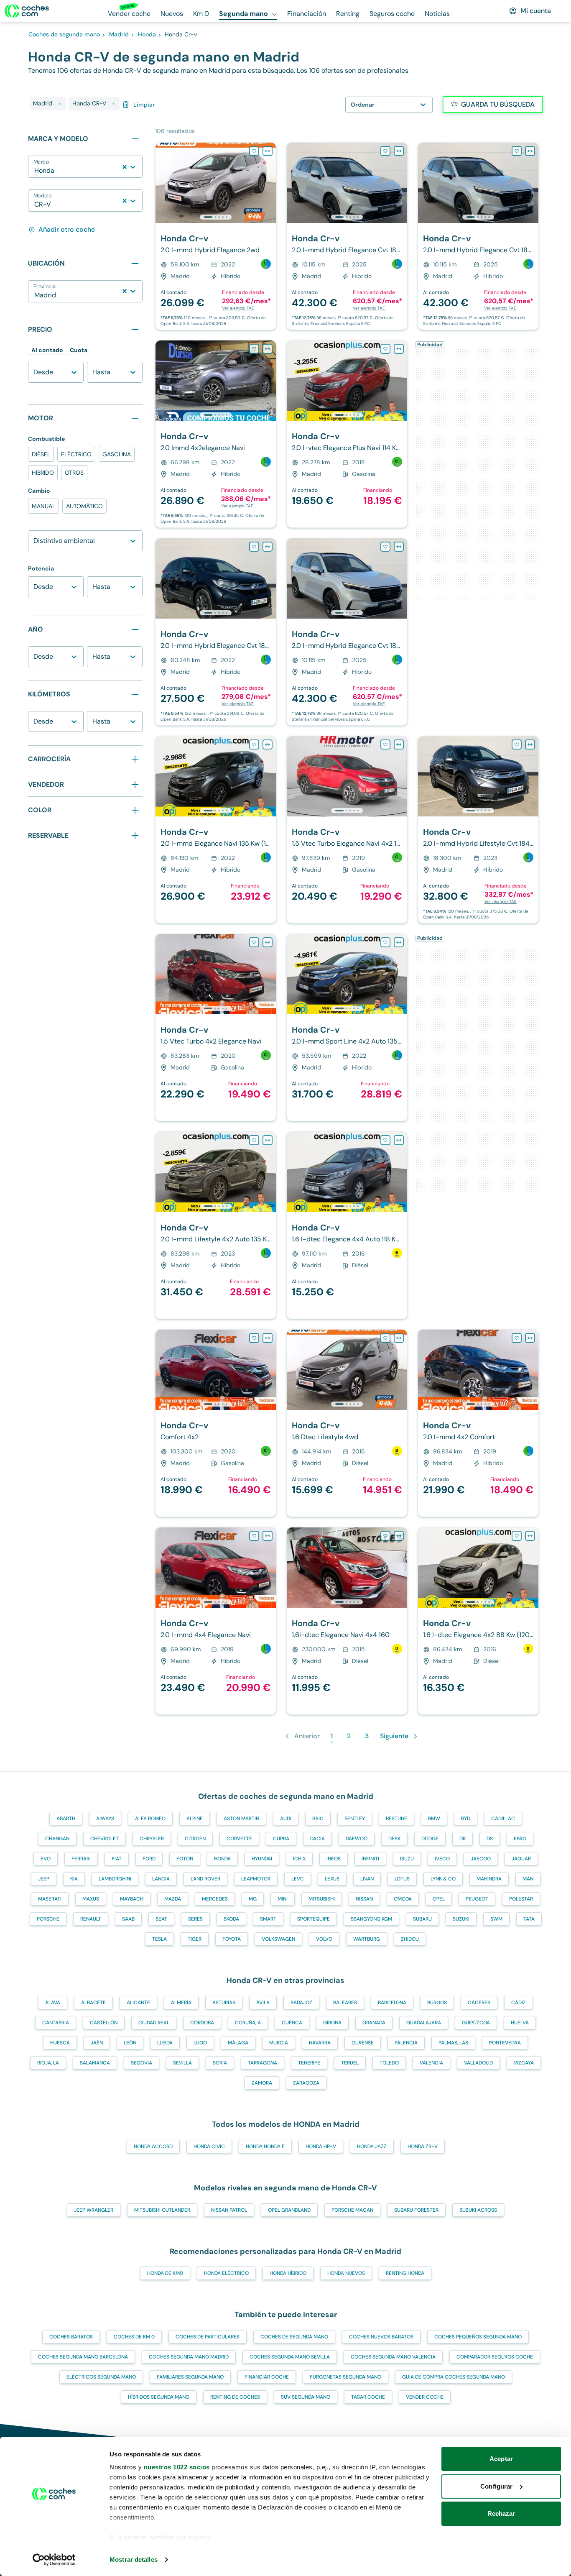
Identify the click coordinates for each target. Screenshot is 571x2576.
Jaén (97, 2043)
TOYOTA (232, 1939)
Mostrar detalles (134, 2559)
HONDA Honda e (265, 2146)
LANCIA (161, 1879)
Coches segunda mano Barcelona (83, 2357)
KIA (74, 1879)
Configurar (496, 2486)
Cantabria (56, 2023)
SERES (195, 1919)
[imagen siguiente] (269, 183)
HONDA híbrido (288, 2273)
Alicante (138, 2003)
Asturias (224, 2003)
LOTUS (402, 1879)
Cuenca (292, 2023)
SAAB (128, 1919)
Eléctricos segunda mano (101, 2377)
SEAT (161, 1919)
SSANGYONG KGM (371, 1919)
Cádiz (519, 2003)
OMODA (403, 1899)
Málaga (238, 2043)
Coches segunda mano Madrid (189, 2357)
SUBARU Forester (416, 2210)
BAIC (318, 1819)
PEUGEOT (477, 1899)
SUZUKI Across (478, 2210)
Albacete (93, 2003)
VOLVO (324, 1939)
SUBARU (422, 1919)
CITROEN (195, 1839)
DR (463, 1839)
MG (253, 1899)
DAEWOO (357, 1839)
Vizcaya (524, 2063)
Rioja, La (48, 2063)
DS (490, 1839)
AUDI (286, 1819)
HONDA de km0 (165, 2273)
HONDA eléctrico (226, 2273)
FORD (149, 1859)
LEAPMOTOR (256, 1879)
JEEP (44, 1879)
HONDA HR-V (321, 2146)
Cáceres (479, 2003)
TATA (529, 1919)
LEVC (298, 1879)
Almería (181, 2003)
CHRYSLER (152, 1839)
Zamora (262, 2083)
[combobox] (35, 171)
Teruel (350, 2063)
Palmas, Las (453, 2043)
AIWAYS (105, 1819)
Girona (332, 2023)
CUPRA (281, 1839)
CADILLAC (503, 1819)
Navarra (320, 2043)
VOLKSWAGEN (278, 1939)
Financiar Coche (267, 2377)
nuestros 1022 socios (177, 2467)
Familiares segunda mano (190, 2377)
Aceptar (501, 2459)
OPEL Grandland (289, 2210)
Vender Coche (425, 2397)
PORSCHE (48, 1919)
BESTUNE (396, 1819)
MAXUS (91, 1899)
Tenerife (309, 2063)
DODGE (430, 1839)
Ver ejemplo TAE (238, 308)
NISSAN (364, 1899)
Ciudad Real (154, 2023)
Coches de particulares (208, 2337)
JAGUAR (521, 1859)
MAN (528, 1879)
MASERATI (50, 1899)
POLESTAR (521, 1899)
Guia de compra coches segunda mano (454, 2377)
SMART (268, 1919)
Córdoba (202, 2023)
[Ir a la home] (27, 11)
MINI (283, 1899)
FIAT (117, 1859)
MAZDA (173, 1899)
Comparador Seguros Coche (495, 2357)
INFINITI (370, 1859)
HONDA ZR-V (423, 2146)
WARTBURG (367, 1939)
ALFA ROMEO (150, 1819)
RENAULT (91, 1919)
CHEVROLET (105, 1839)
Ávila (263, 2003)
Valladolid (478, 2063)
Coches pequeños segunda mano (478, 2337)
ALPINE (195, 1819)
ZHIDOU (410, 1939)
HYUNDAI (262, 1859)
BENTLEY (355, 1819)
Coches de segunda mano (294, 2337)
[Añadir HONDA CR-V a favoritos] (254, 151)
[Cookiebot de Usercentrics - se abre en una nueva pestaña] (54, 2560)
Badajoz (301, 2003)
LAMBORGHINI (115, 1879)
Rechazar (501, 2513)
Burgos (437, 2003)
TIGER (195, 1939)
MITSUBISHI (322, 1899)
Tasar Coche (368, 2397)
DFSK (394, 1839)
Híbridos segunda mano (159, 2397)
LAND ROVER (205, 1879)
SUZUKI (461, 1919)
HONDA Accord (153, 2146)
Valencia (431, 2063)
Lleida (165, 2043)
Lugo (200, 2043)
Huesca (60, 2043)
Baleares (345, 2003)
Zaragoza (306, 2083)
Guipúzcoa (476, 2023)
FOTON (185, 1859)
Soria (220, 2063)
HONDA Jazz (372, 2146)
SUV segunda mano (306, 2397)
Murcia (279, 2043)
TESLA (159, 1939)
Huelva (520, 2023)
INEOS (334, 1859)
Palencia (406, 2043)
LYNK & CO (443, 1879)
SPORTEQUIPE (314, 1919)
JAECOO (481, 1859)
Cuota (79, 350)
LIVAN (367, 1879)
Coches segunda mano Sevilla (290, 2357)
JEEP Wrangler (94, 2210)
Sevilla (182, 2063)
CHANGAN (57, 1839)
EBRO (520, 1839)
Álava (53, 2003)
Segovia (141, 2063)
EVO (46, 1859)
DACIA (317, 1839)
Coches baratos (71, 2337)
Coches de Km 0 (134, 2337)
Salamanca (95, 2063)
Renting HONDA (405, 2273)
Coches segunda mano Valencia (393, 2357)
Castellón (104, 2023)
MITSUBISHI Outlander (162, 2210)
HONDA (222, 1859)
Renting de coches (235, 2397)
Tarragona (263, 2063)
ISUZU (407, 1859)
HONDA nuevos (346, 2273)
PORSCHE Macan (352, 2210)
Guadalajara (424, 2023)
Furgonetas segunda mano (345, 2377)
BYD (466, 1819)
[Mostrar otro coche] (215, 217)
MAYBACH (132, 1899)
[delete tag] (60, 104)
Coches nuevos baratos (381, 2337)
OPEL (439, 1899)
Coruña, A (248, 2023)
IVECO (442, 1859)
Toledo (389, 2063)
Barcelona (392, 2003)
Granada (374, 2023)
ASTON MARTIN (241, 1819)
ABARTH (66, 1819)
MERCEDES (215, 1899)
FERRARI (81, 1859)
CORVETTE (239, 1839)
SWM (496, 1919)
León (130, 2043)
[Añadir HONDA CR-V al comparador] (268, 151)
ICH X (299, 1859)
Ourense (363, 2043)
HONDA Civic (209, 2146)
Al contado (47, 350)
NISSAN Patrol (229, 2210)
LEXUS (332, 1879)
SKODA (231, 1919)
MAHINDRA (489, 1879)
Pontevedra (505, 2043)
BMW (434, 1819)
